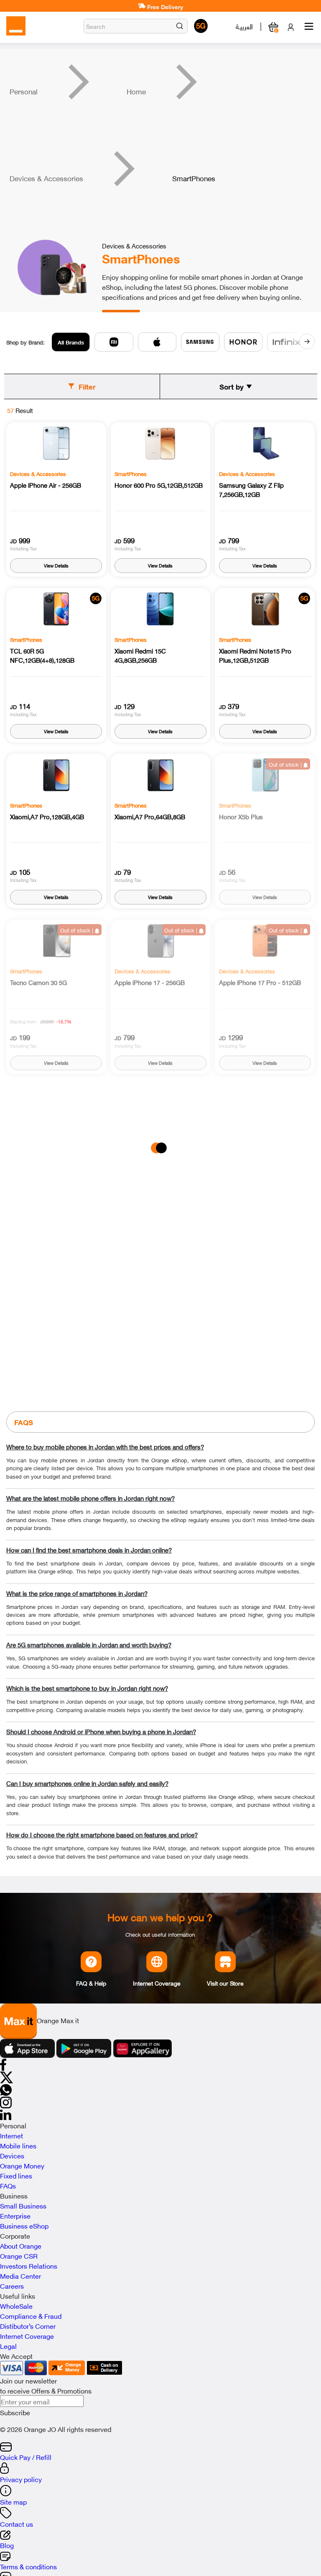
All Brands (71, 342)
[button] (179, 26)
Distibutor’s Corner (28, 2325)
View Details (56, 565)
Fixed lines (16, 2175)
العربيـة (244, 26)
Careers (12, 2285)
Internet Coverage (157, 1983)
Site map (13, 2501)
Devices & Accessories (46, 178)
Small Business (23, 2205)
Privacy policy (21, 2479)
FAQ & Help (91, 1983)
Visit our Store (225, 1983)
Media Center (20, 2275)
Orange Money (22, 2165)
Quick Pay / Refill (26, 2457)
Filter (87, 386)
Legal (8, 2346)
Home (136, 91)
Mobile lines (18, 2145)
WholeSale (16, 2305)
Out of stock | (286, 764)
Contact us (17, 2523)
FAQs (8, 2185)
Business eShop (24, 2225)
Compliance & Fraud (31, 2315)
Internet (11, 2135)
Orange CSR (19, 2255)
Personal (24, 91)
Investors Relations (29, 2265)
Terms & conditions (28, 2566)
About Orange (21, 2245)
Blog (7, 2545)
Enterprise (15, 2215)
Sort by (232, 386)
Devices (12, 2155)
